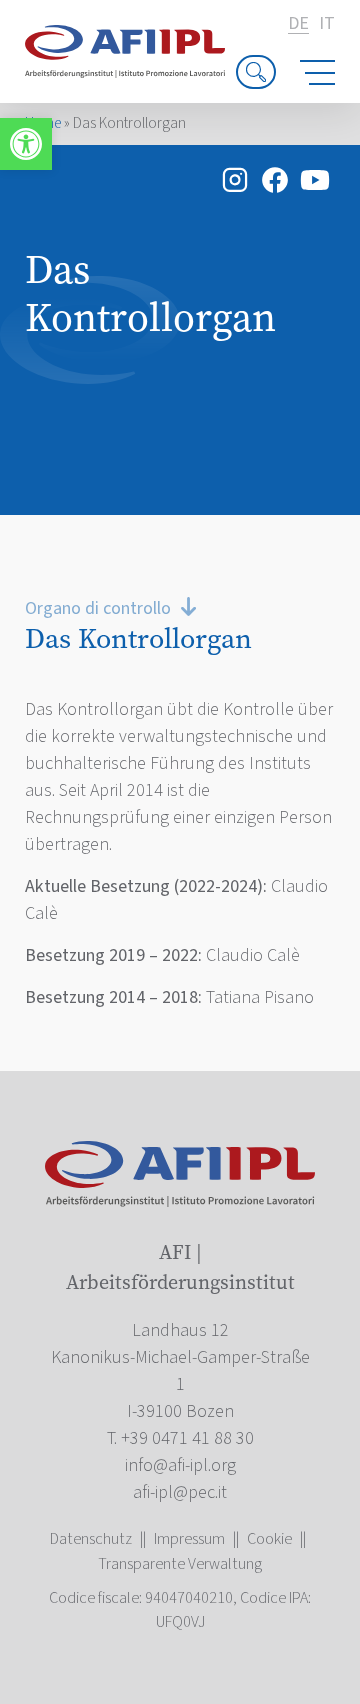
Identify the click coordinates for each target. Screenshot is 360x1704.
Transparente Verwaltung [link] (180, 1564)
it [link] (327, 24)
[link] (26, 144)
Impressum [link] (189, 1539)
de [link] (298, 24)
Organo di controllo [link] (98, 608)
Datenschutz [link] (91, 1539)
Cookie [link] (269, 1539)
